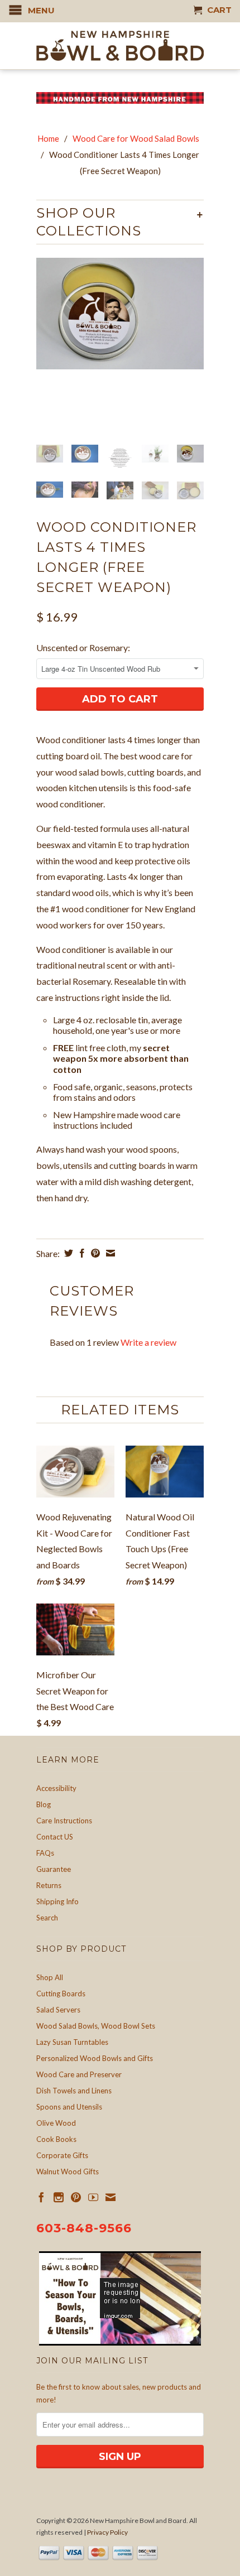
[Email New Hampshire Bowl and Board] (111, 2197)
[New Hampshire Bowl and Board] (120, 46)
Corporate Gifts (62, 2155)
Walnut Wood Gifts (68, 2171)
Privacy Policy (107, 2532)
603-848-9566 (84, 2228)
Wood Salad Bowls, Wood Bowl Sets (96, 2026)
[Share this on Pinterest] (94, 1253)
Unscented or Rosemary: (83, 647)
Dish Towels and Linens (74, 2091)
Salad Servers (58, 2010)
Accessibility (56, 1788)
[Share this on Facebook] (81, 1253)
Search (47, 1918)
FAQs (45, 1853)
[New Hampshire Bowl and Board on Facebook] (41, 2197)
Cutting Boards (61, 1994)
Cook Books (56, 2139)
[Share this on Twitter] (67, 1253)
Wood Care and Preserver (79, 2074)
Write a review (148, 1342)
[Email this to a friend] (109, 1253)
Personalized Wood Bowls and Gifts (95, 2058)
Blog (44, 1804)
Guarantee (54, 1869)
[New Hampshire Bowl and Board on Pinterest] (76, 2197)
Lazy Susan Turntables (72, 2042)
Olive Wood (56, 2123)
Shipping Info (57, 1901)
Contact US (55, 1837)
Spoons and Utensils (69, 2107)
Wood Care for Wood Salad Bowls (136, 138)
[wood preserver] (120, 314)
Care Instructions (64, 1821)
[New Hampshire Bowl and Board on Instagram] (59, 2197)
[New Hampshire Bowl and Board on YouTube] (93, 2197)
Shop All (50, 1977)
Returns (49, 1885)
